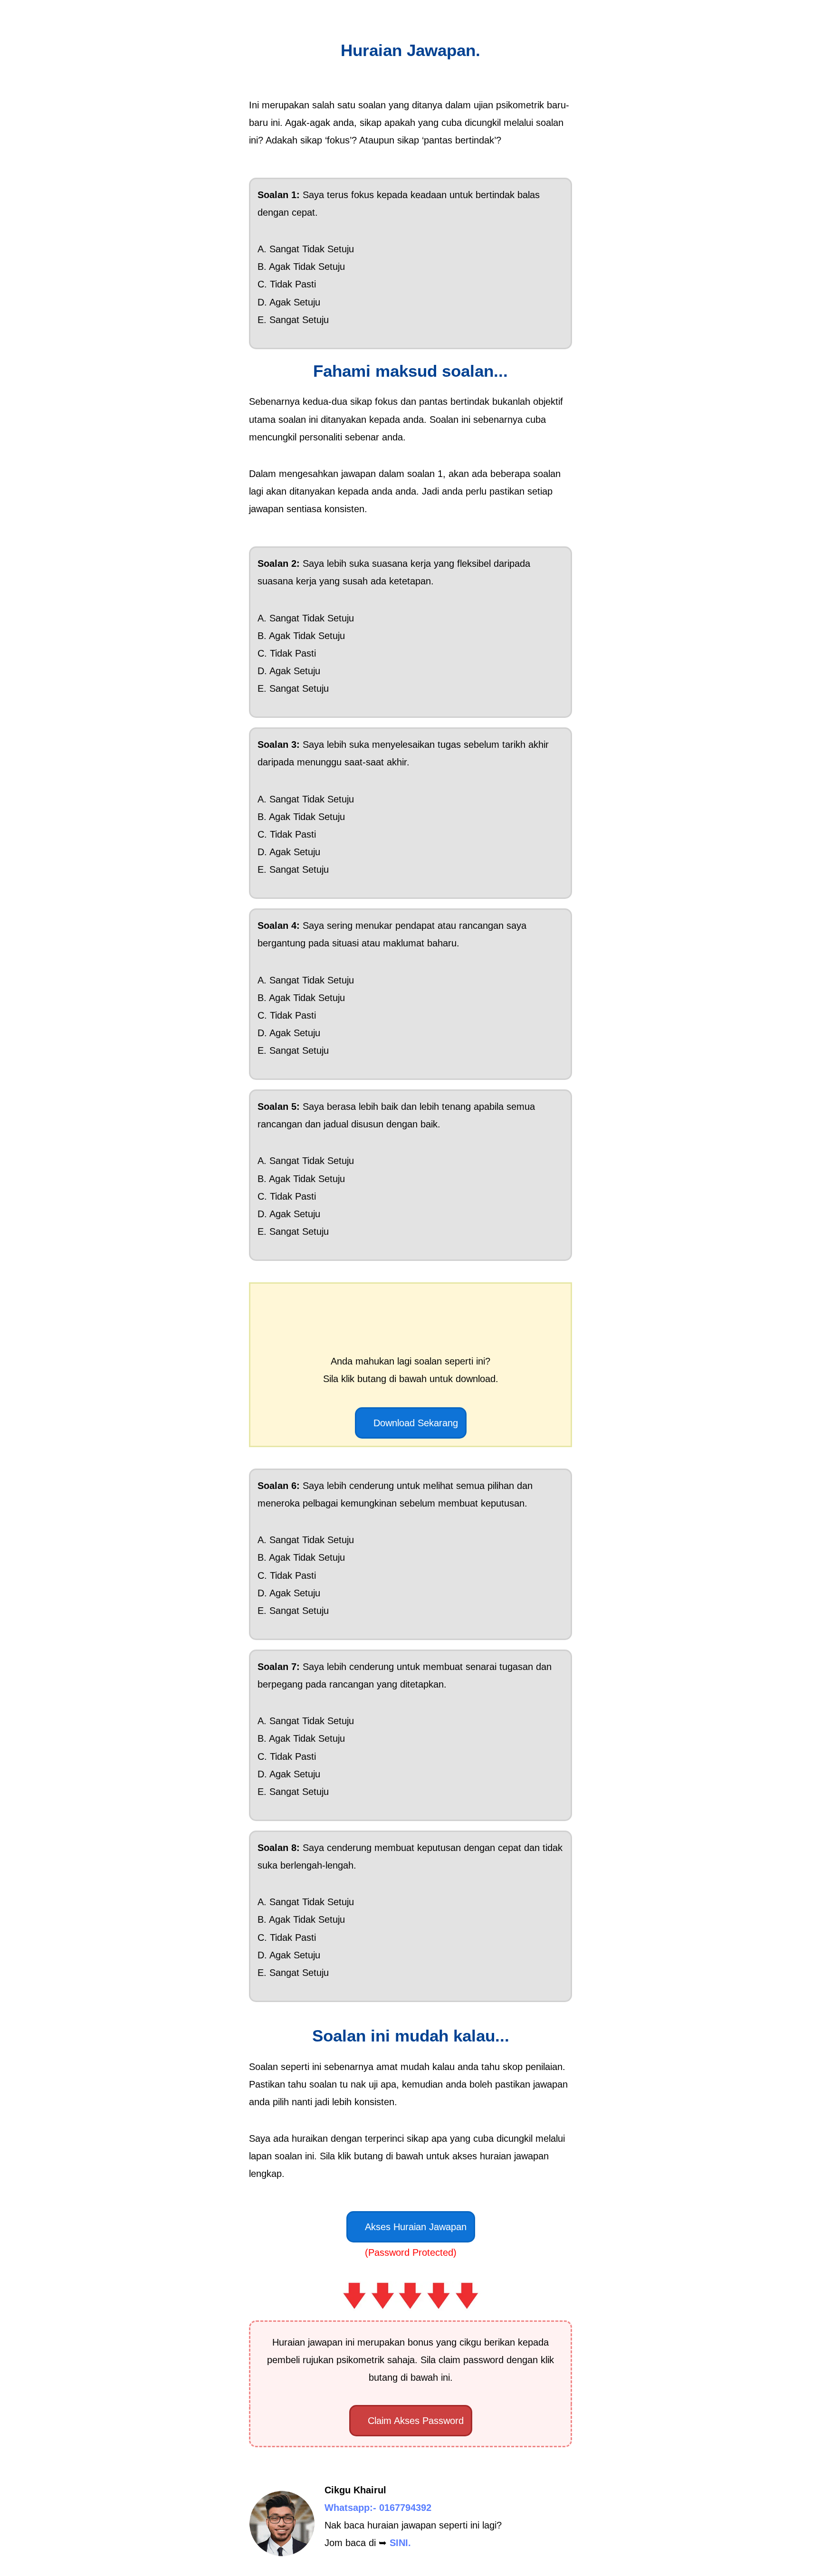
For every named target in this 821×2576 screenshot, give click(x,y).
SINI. (400, 2543)
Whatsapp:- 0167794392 (378, 2508)
